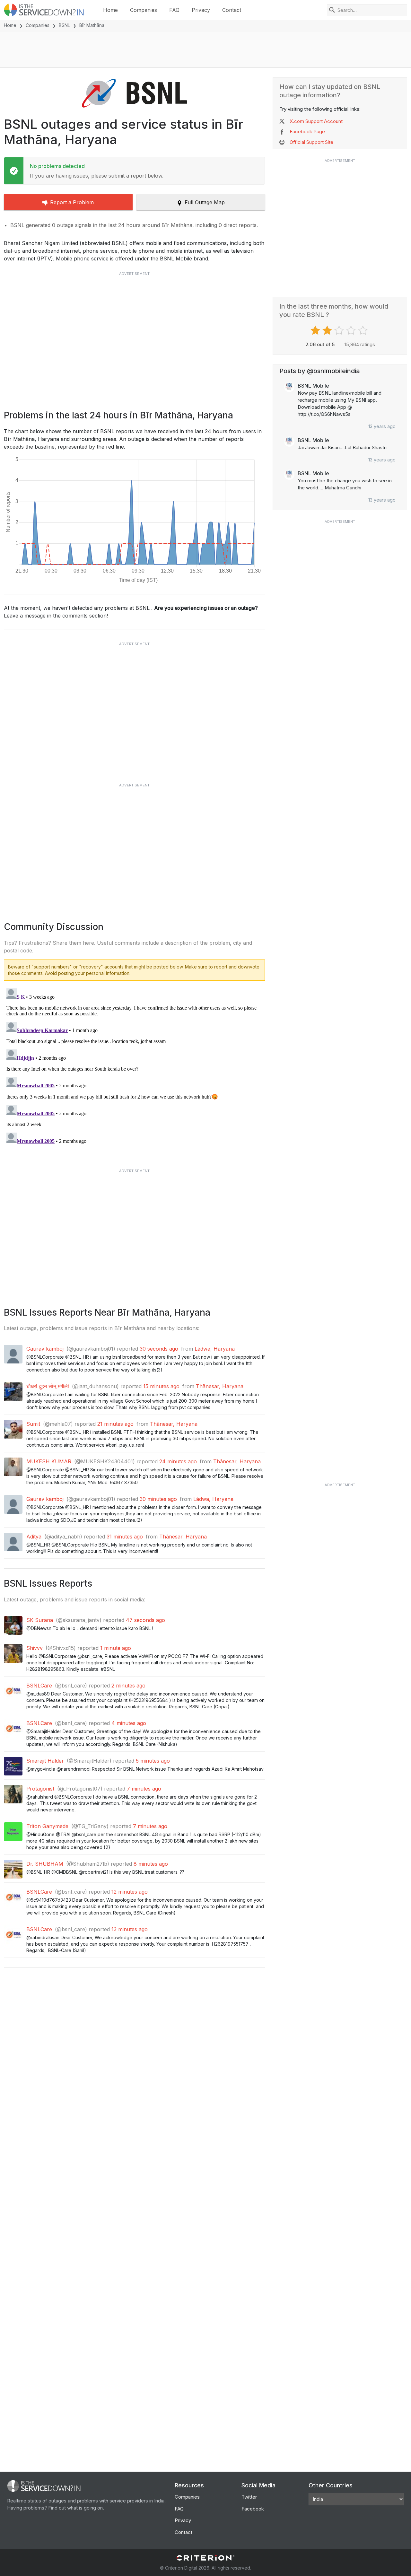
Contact (232, 10)
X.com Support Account (316, 121)
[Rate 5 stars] (364, 330)
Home (110, 10)
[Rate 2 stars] (328, 330)
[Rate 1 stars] (316, 330)
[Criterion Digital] (205, 2558)
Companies (144, 10)
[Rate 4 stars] (352, 330)
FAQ (174, 10)
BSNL (64, 25)
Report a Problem (72, 202)
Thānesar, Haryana (220, 1386)
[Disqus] (134, 1066)
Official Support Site (311, 142)
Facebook (253, 2509)
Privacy (201, 10)
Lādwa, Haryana (215, 1349)
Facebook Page (307, 131)
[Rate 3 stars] (340, 330)
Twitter (249, 2497)
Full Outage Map (205, 202)
